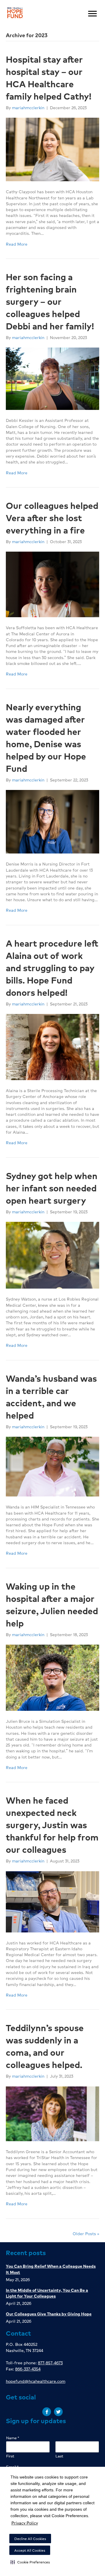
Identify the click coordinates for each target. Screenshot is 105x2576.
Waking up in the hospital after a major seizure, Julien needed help (52, 1605)
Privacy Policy (25, 2523)
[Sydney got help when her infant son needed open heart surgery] (52, 1254)
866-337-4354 (28, 2369)
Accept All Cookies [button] (30, 2550)
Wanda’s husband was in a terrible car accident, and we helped (51, 1397)
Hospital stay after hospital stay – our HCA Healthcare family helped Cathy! (49, 78)
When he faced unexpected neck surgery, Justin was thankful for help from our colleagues (52, 1825)
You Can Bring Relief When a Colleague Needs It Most (51, 2269)
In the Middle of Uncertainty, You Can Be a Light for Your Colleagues (47, 2293)
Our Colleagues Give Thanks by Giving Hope (49, 2314)
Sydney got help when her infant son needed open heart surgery (52, 1188)
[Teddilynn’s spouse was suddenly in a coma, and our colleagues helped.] (52, 2113)
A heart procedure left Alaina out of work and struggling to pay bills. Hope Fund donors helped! (52, 968)
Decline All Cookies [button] (30, 2539)
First (10, 2456)
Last (59, 2456)
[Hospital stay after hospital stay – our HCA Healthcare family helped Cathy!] (52, 149)
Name (13, 2438)
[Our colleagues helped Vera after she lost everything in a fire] (52, 584)
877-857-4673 (50, 2363)
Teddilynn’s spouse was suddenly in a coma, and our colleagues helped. (45, 2046)
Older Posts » (86, 2233)
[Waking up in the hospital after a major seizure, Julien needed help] (52, 1677)
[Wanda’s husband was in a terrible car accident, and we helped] (52, 1466)
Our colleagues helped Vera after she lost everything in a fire (52, 518)
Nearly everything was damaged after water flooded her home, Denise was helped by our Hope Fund (46, 738)
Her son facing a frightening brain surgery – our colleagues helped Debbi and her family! (50, 301)
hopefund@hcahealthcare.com (36, 2381)
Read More (17, 244)
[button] (30, 2562)
